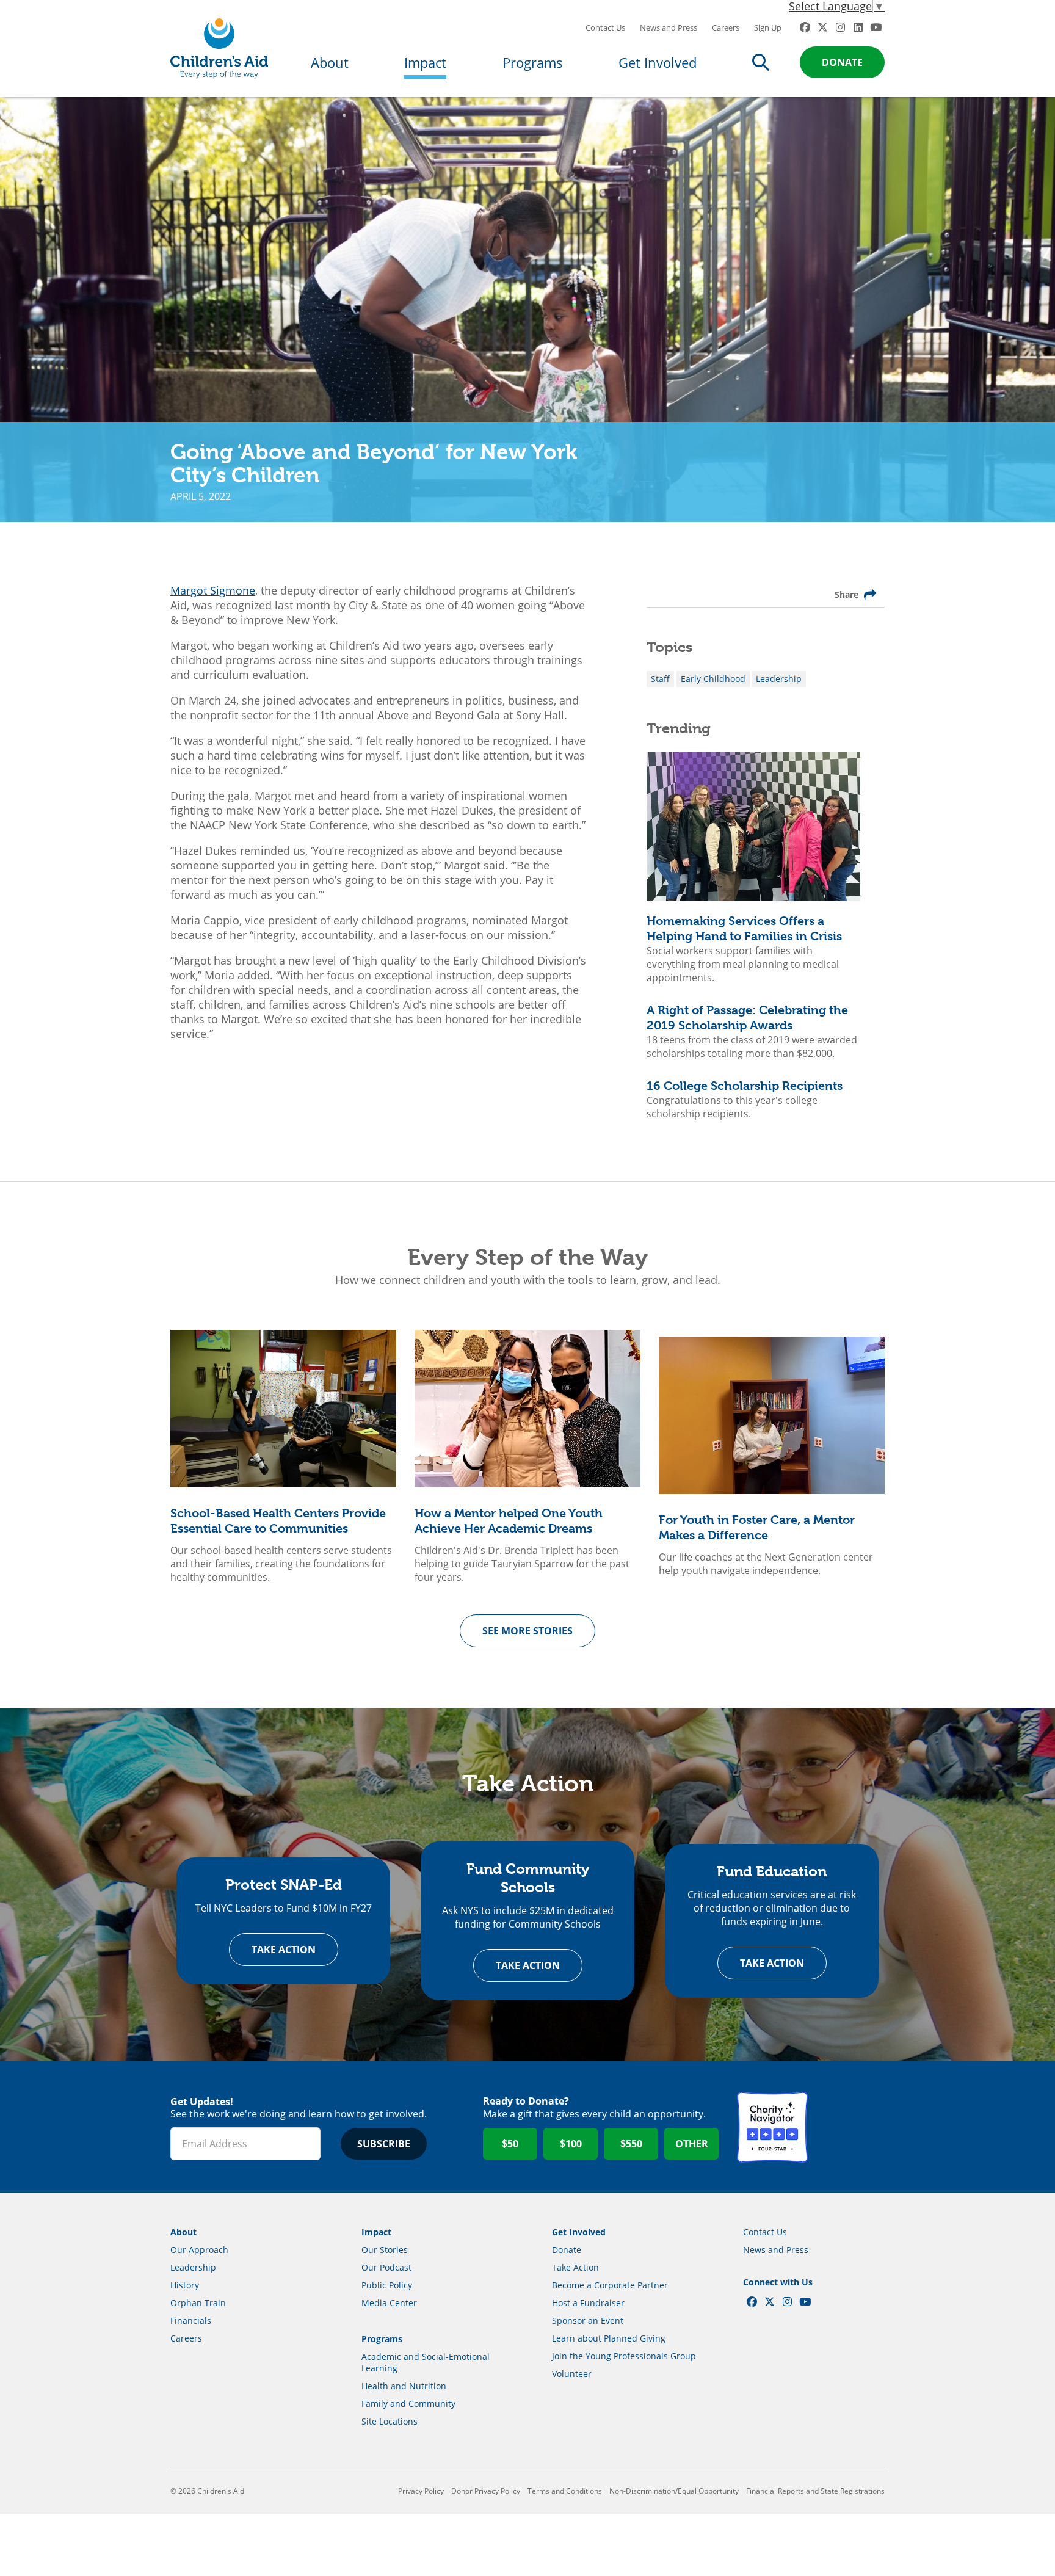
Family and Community (408, 2404)
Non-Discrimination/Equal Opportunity (674, 2491)
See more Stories (527, 1631)
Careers (726, 27)
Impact (425, 62)
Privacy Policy (421, 2491)
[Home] (219, 49)
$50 (510, 2144)
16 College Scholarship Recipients (745, 1086)
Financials (191, 2320)
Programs (533, 62)
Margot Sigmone (213, 590)
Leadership (779, 679)
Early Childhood (713, 679)
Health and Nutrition (404, 2386)
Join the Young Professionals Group (624, 2356)
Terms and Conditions (565, 2491)
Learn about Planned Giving (609, 2338)
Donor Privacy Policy (486, 2491)
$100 (571, 2144)
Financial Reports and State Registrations (815, 2491)
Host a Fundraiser (588, 2303)
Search (761, 62)
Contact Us (605, 27)
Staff (660, 679)
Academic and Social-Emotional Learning (426, 2362)
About (330, 62)
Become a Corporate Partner (610, 2285)
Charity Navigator (772, 2127)
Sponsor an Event (588, 2320)
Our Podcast (386, 2267)
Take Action (284, 1950)
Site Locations (390, 2421)
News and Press (669, 27)
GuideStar (849, 2127)
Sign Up (768, 27)
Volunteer (572, 2374)
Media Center (389, 2303)
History (185, 2285)
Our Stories (385, 2250)
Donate (842, 62)
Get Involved (658, 62)
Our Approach (199, 2250)
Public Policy (387, 2285)
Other (692, 2144)
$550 (631, 2144)
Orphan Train (198, 2303)
